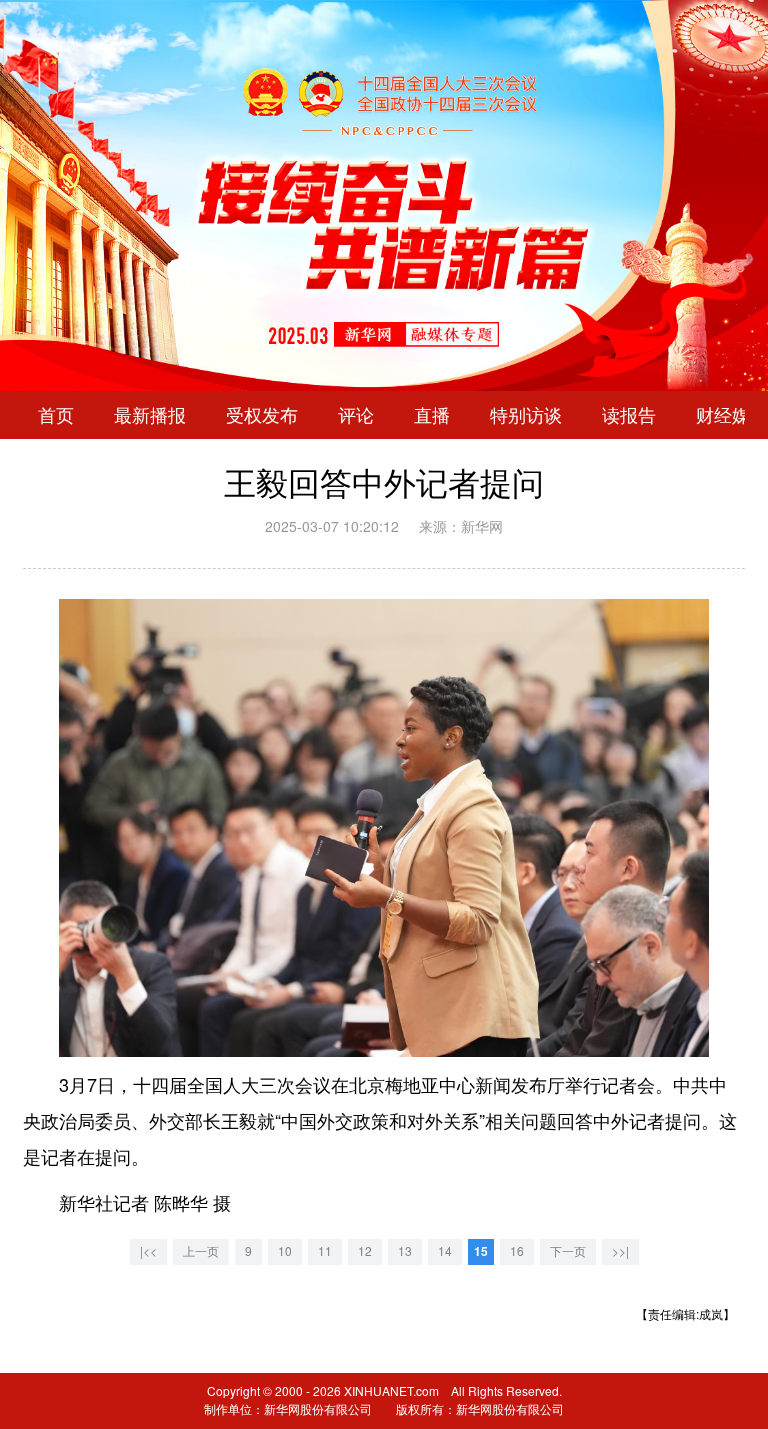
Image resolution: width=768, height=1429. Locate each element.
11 (325, 1251)
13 (405, 1251)
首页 (56, 415)
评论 (356, 415)
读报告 (629, 415)
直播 (432, 415)
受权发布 (262, 415)
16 (517, 1251)
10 (285, 1251)
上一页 (201, 1251)
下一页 (568, 1251)
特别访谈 (526, 415)
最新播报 (150, 415)
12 (365, 1251)
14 (445, 1251)
